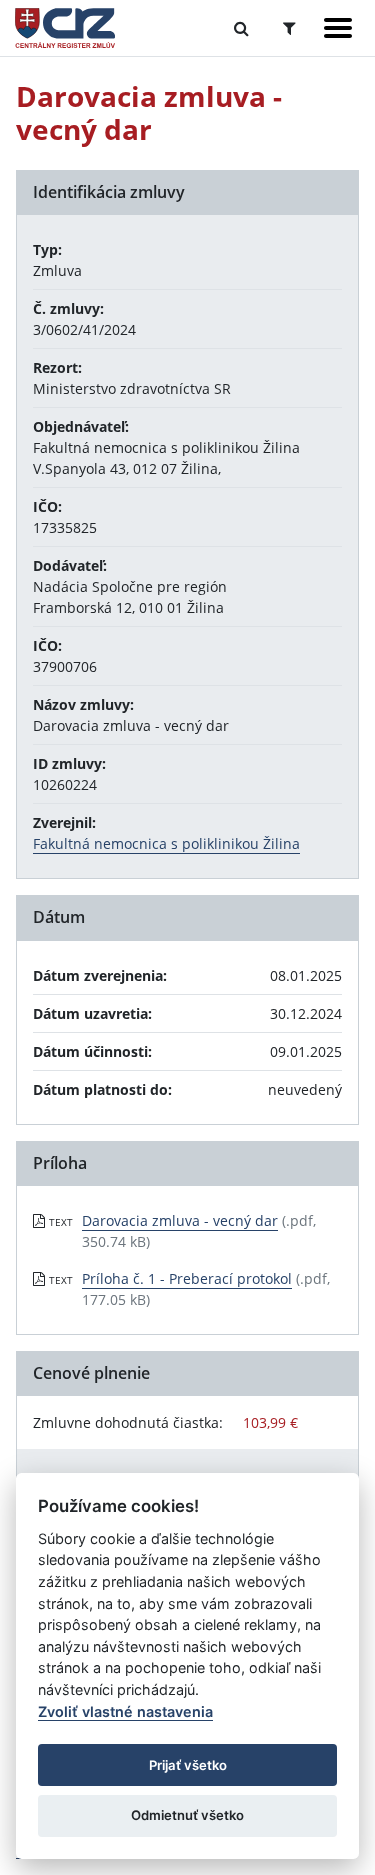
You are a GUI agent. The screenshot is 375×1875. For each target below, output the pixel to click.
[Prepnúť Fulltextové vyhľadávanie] (241, 28)
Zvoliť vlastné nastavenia (125, 1711)
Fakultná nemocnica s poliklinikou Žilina (166, 843)
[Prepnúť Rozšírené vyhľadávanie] (289, 28)
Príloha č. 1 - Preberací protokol (187, 1278)
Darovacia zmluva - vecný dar (180, 1220)
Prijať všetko (188, 1765)
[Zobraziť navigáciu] (338, 28)
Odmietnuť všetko (187, 1815)
